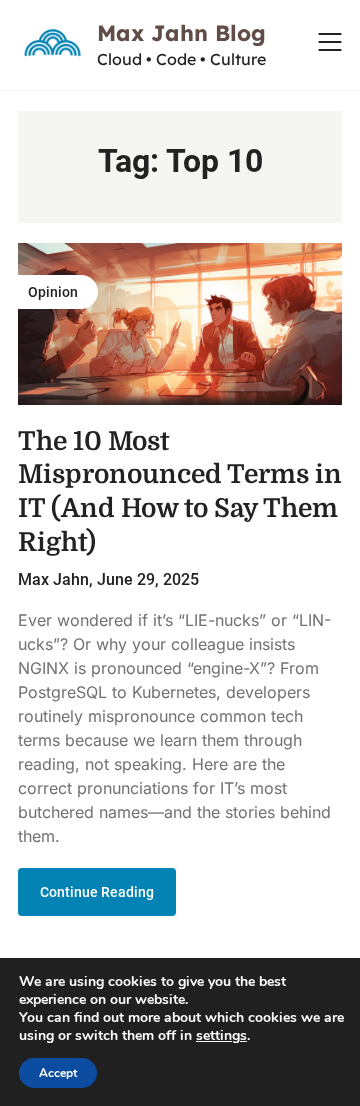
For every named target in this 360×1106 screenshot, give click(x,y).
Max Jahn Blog (181, 33)
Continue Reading (97, 892)
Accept (58, 1073)
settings (221, 1036)
